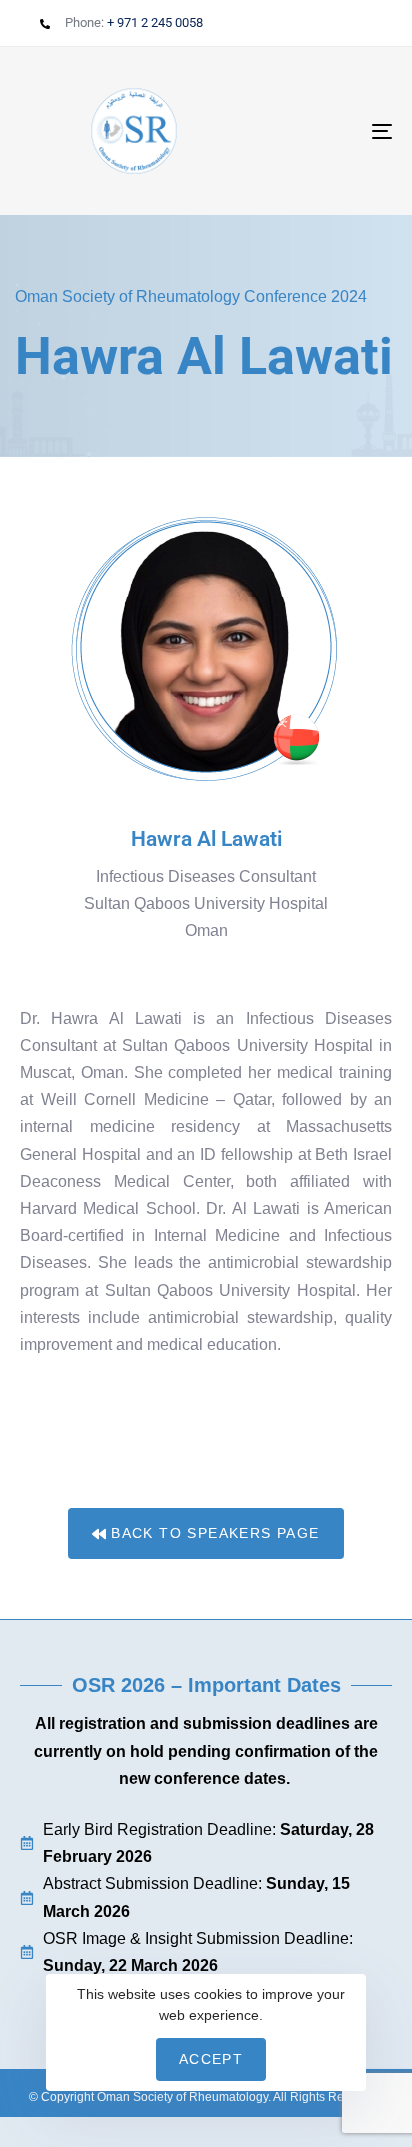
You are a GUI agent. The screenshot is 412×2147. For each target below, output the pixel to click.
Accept (211, 2059)
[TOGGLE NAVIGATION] (330, 131)
